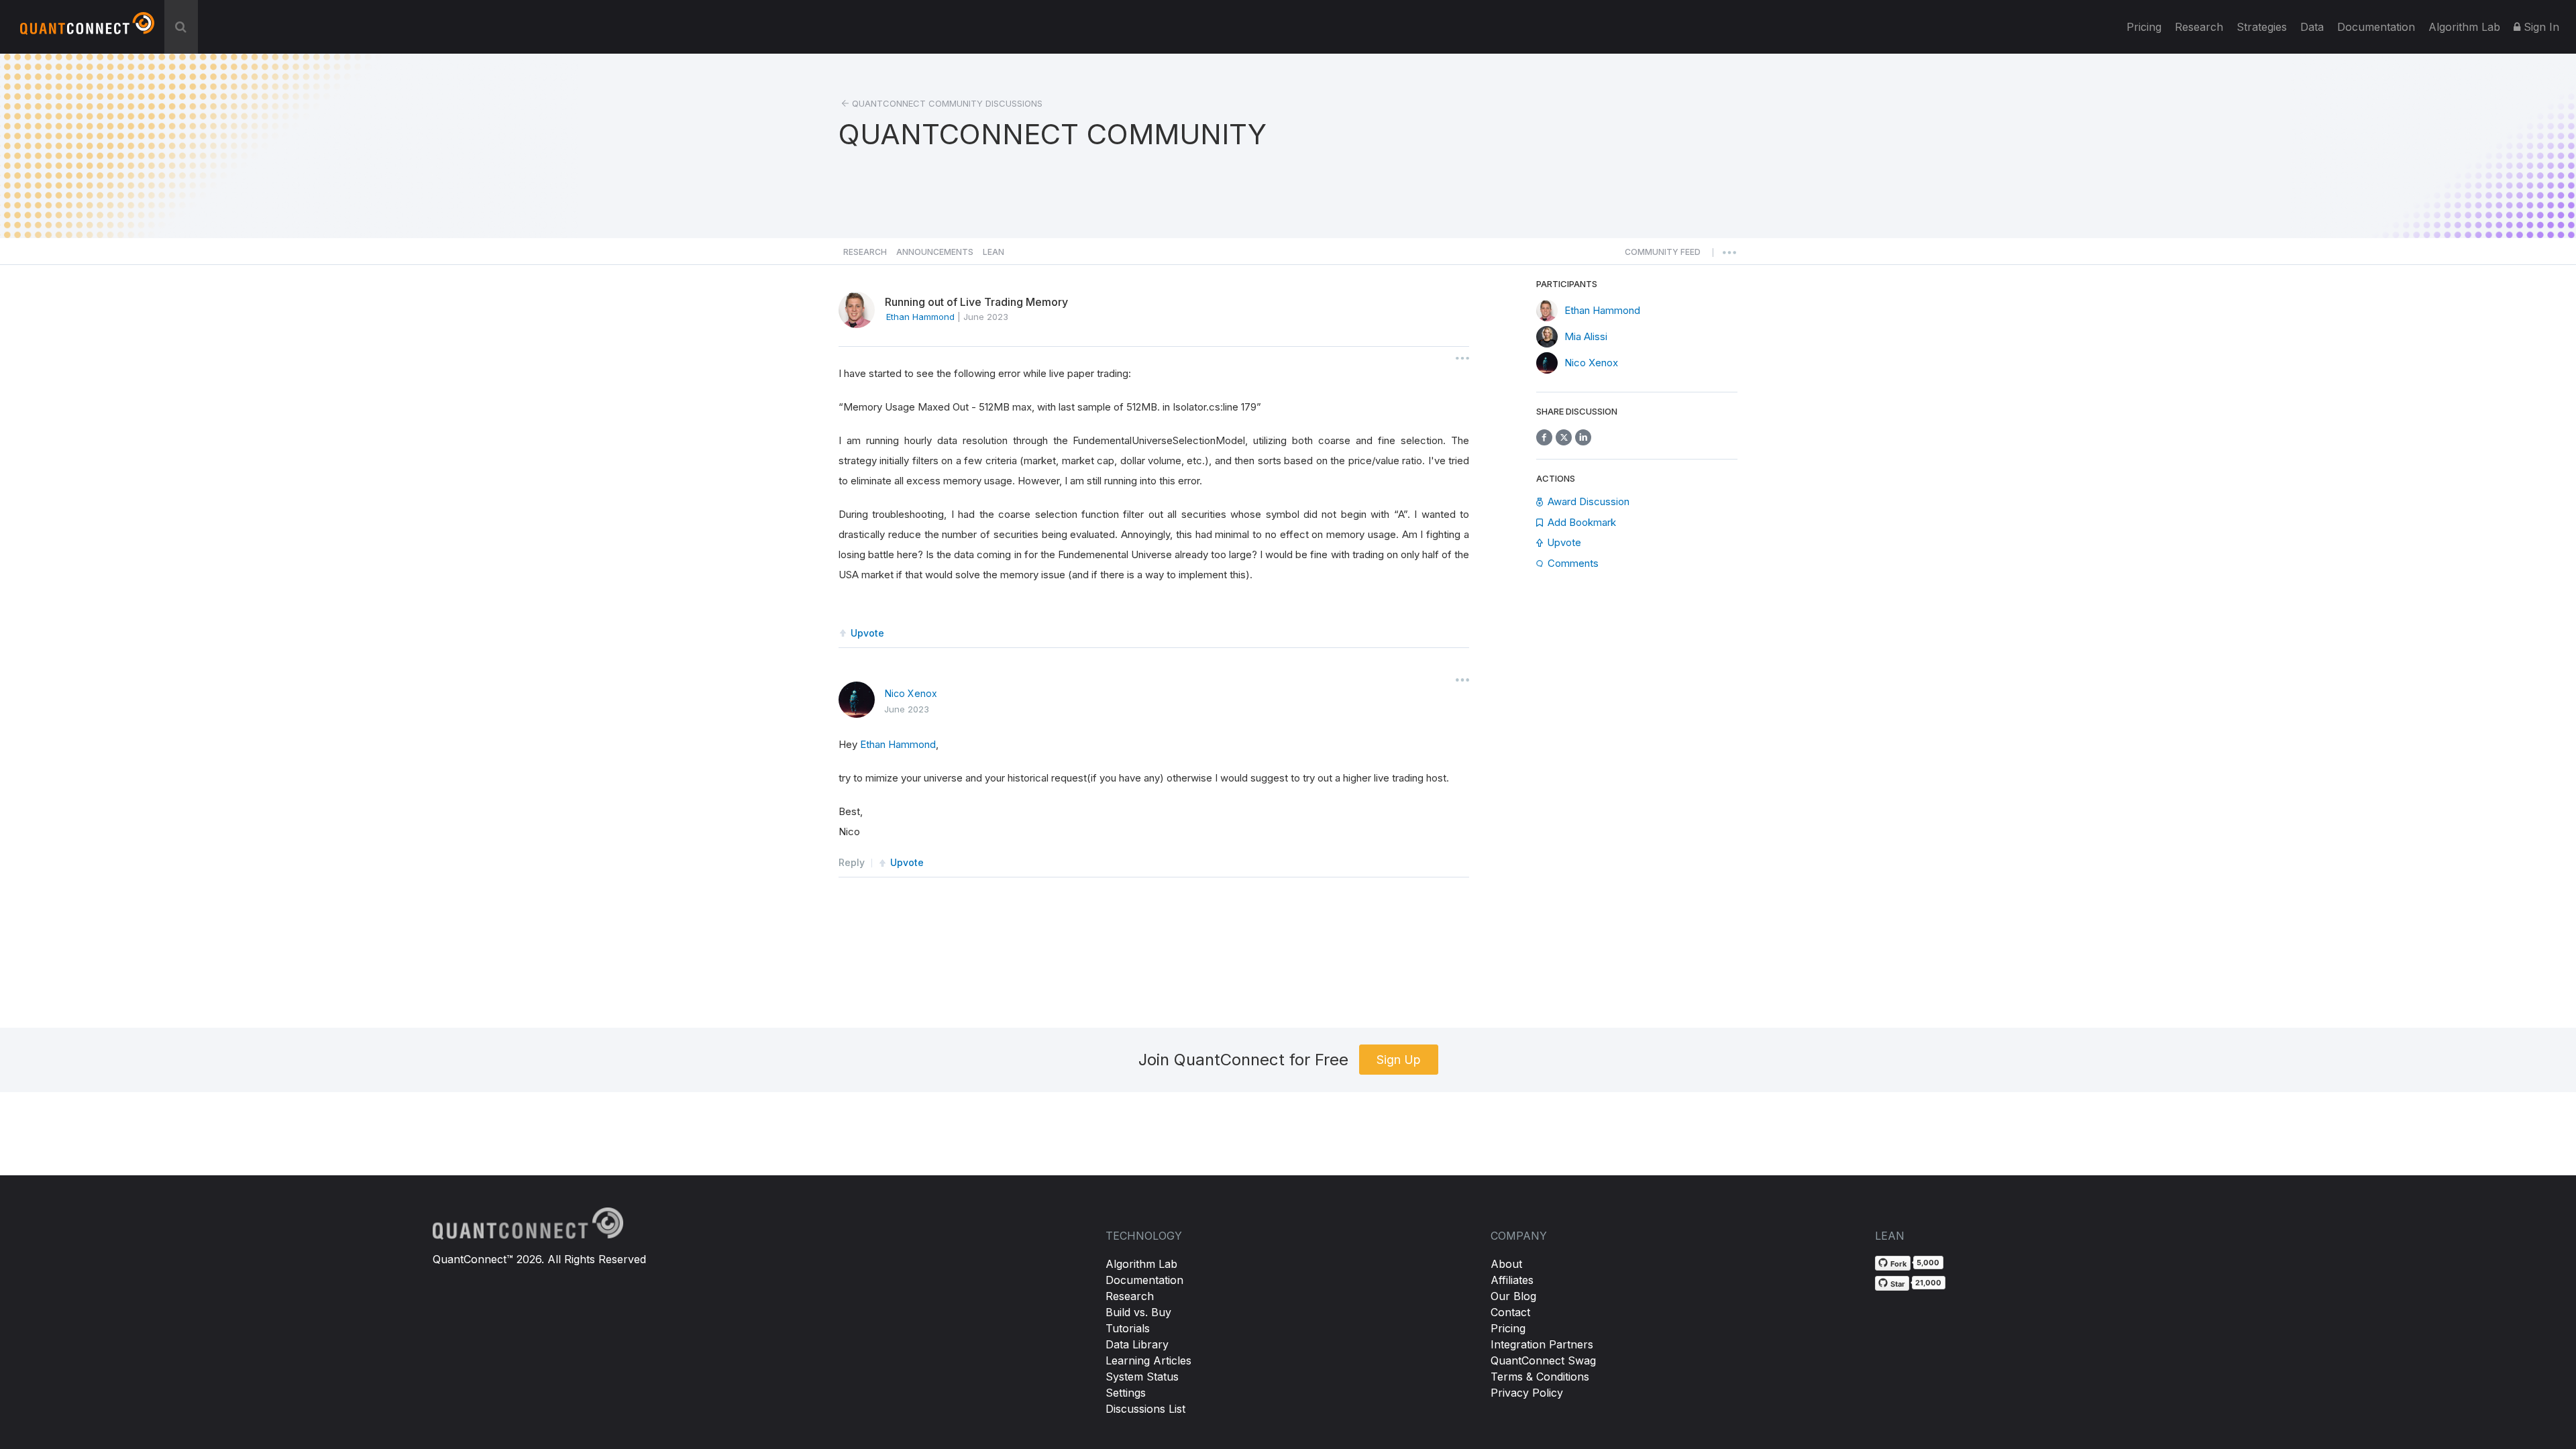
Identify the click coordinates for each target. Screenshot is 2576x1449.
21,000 (1928, 1283)
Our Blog (1513, 1296)
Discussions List (1145, 1409)
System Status (1142, 1377)
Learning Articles (1148, 1360)
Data (2312, 27)
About (1506, 1264)
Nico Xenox (911, 693)
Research (2199, 27)
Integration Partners (1542, 1344)
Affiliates (1512, 1280)
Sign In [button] (2540, 27)
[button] (1663, 256)
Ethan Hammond (898, 744)
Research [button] (865, 252)
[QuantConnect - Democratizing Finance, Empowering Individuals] (87, 29)
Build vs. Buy (1138, 1312)
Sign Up (1399, 1060)
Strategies (2262, 27)
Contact (1510, 1312)
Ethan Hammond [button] (920, 317)
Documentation (1144, 1280)
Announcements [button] (935, 252)
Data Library (1137, 1344)
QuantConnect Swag (1543, 1360)
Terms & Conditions (1540, 1377)
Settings (1126, 1393)
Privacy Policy (1527, 1393)
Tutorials (1128, 1328)
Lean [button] (994, 252)
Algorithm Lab (1141, 1264)
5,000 (1928, 1263)
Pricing (2144, 27)
